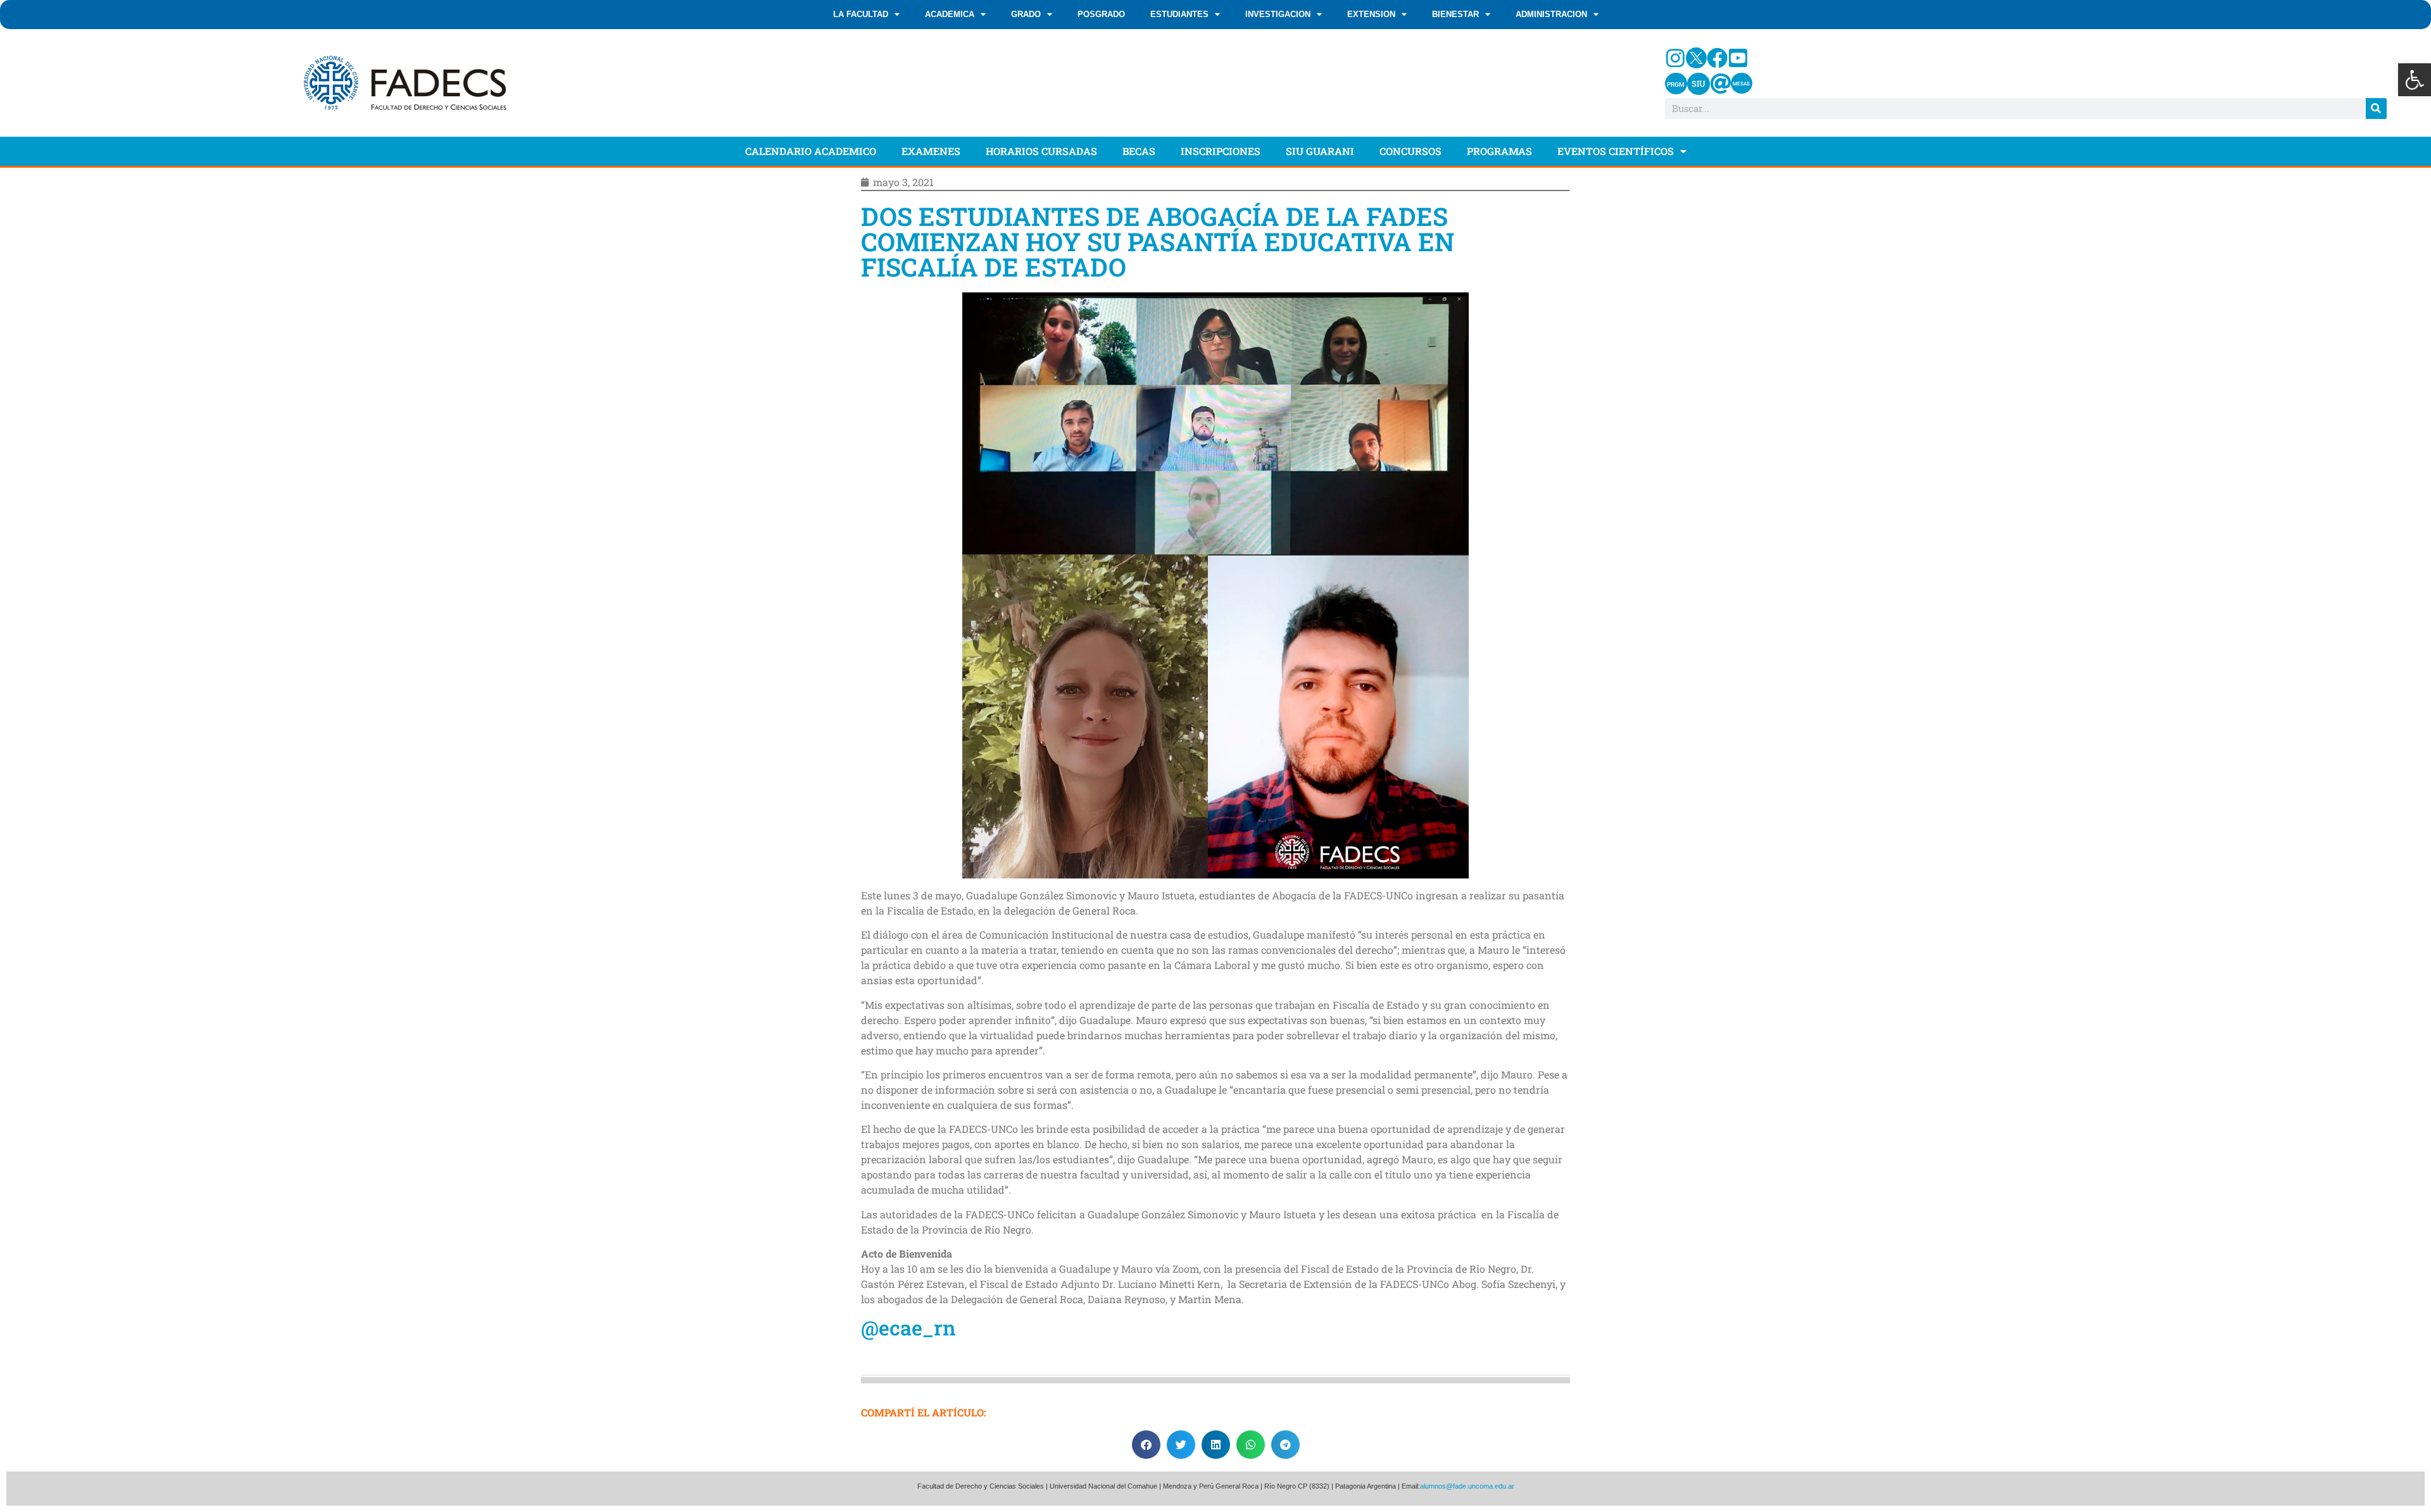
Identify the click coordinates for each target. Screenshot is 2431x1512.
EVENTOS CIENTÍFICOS (1616, 151)
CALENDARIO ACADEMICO (811, 151)
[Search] (2376, 109)
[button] (2415, 80)
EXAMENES (931, 151)
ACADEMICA (950, 14)
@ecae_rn (908, 1328)
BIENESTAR (1455, 14)
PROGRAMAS (1499, 151)
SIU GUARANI (1320, 151)
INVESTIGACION (1278, 14)
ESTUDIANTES (1179, 14)
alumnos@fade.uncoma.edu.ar (1467, 1486)
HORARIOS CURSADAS (1041, 151)
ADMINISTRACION (1551, 14)
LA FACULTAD (861, 14)
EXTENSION (1371, 14)
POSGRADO (1101, 14)
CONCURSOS (1410, 151)
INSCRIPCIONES (1221, 151)
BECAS (1139, 151)
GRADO (1026, 14)
